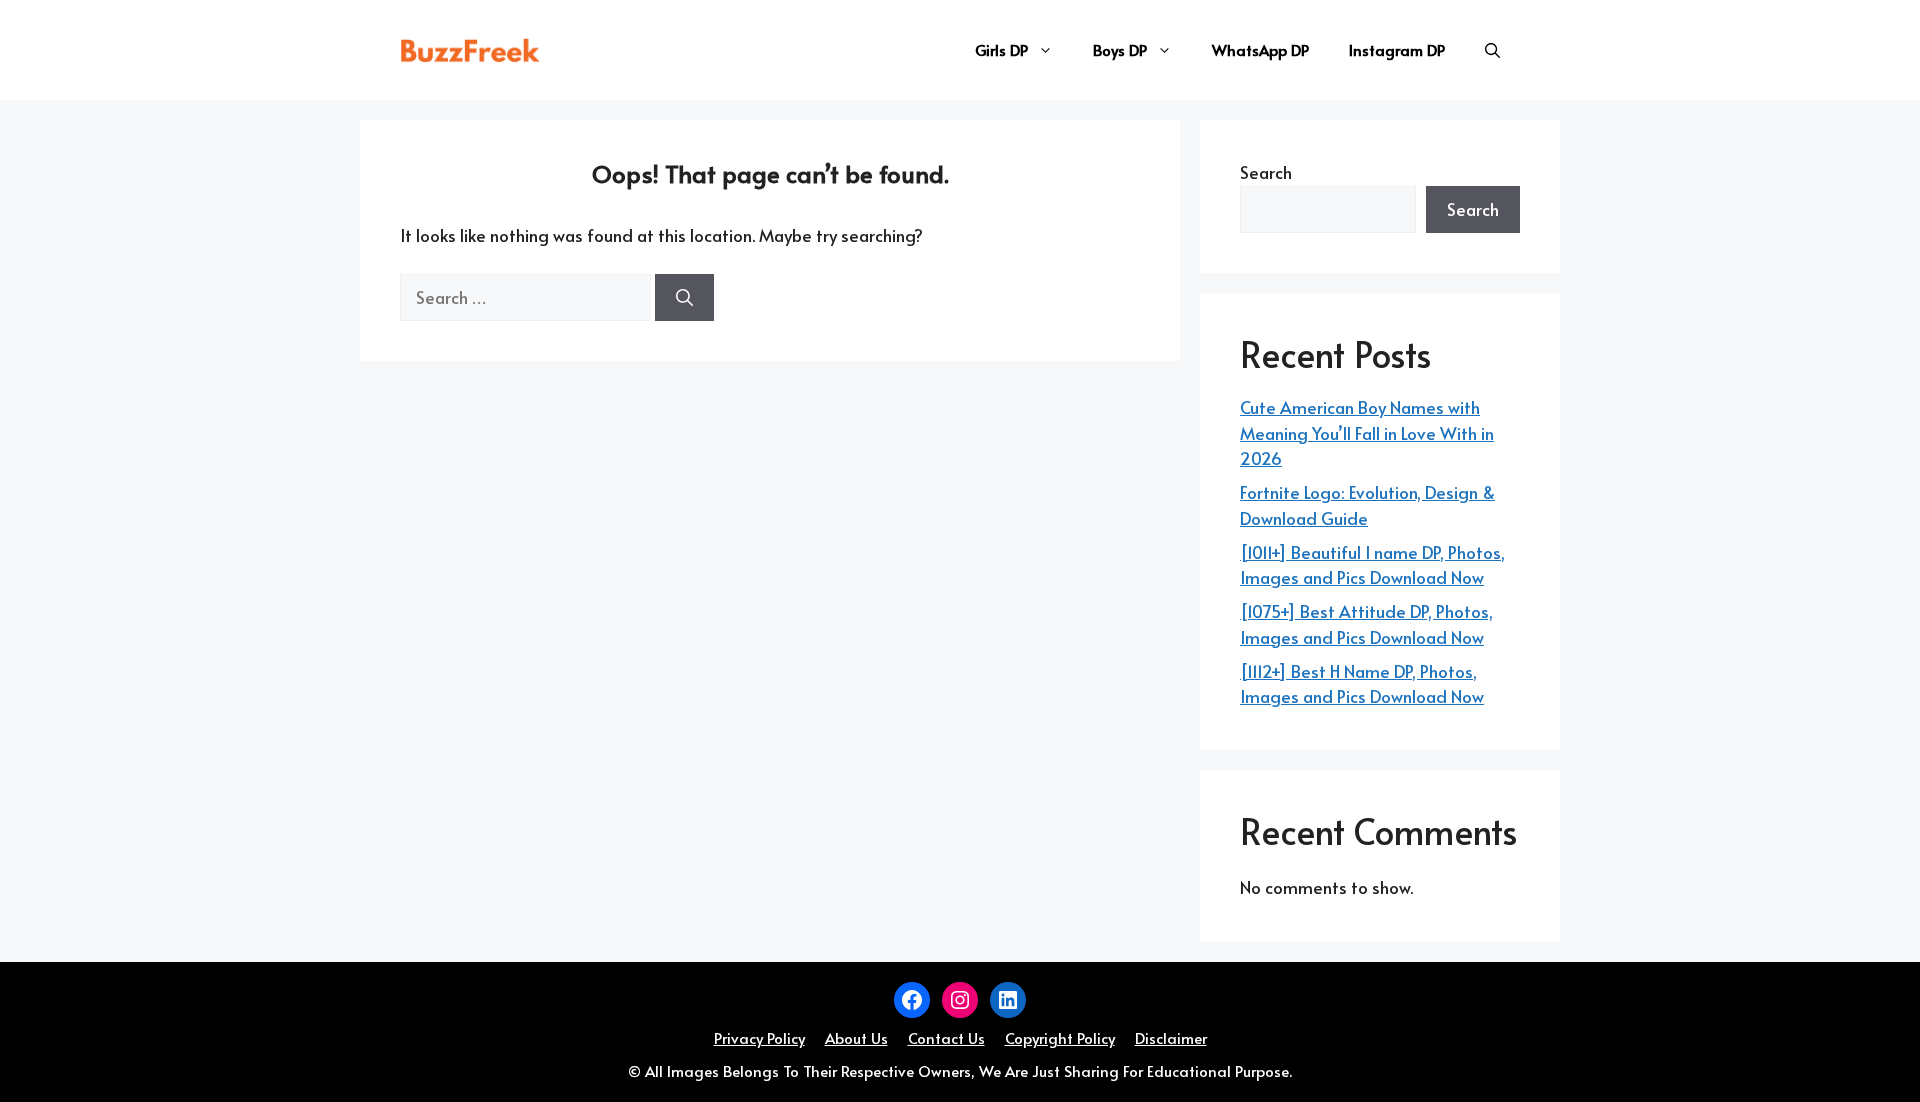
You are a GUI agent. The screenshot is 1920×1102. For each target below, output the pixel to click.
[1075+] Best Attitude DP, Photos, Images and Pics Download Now (1366, 624)
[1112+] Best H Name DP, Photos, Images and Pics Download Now (1362, 684)
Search (1266, 172)
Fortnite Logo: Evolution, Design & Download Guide (1367, 505)
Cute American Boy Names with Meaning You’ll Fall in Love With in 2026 (1367, 432)
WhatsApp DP (1260, 49)
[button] (1492, 50)
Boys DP (1120, 49)
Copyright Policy (1060, 1037)
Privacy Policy (759, 1037)
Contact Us (946, 1037)
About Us (856, 1037)
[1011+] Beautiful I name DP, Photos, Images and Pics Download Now (1372, 565)
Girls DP (1001, 49)
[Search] (684, 298)
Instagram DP (1397, 49)
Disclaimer (1171, 1037)
